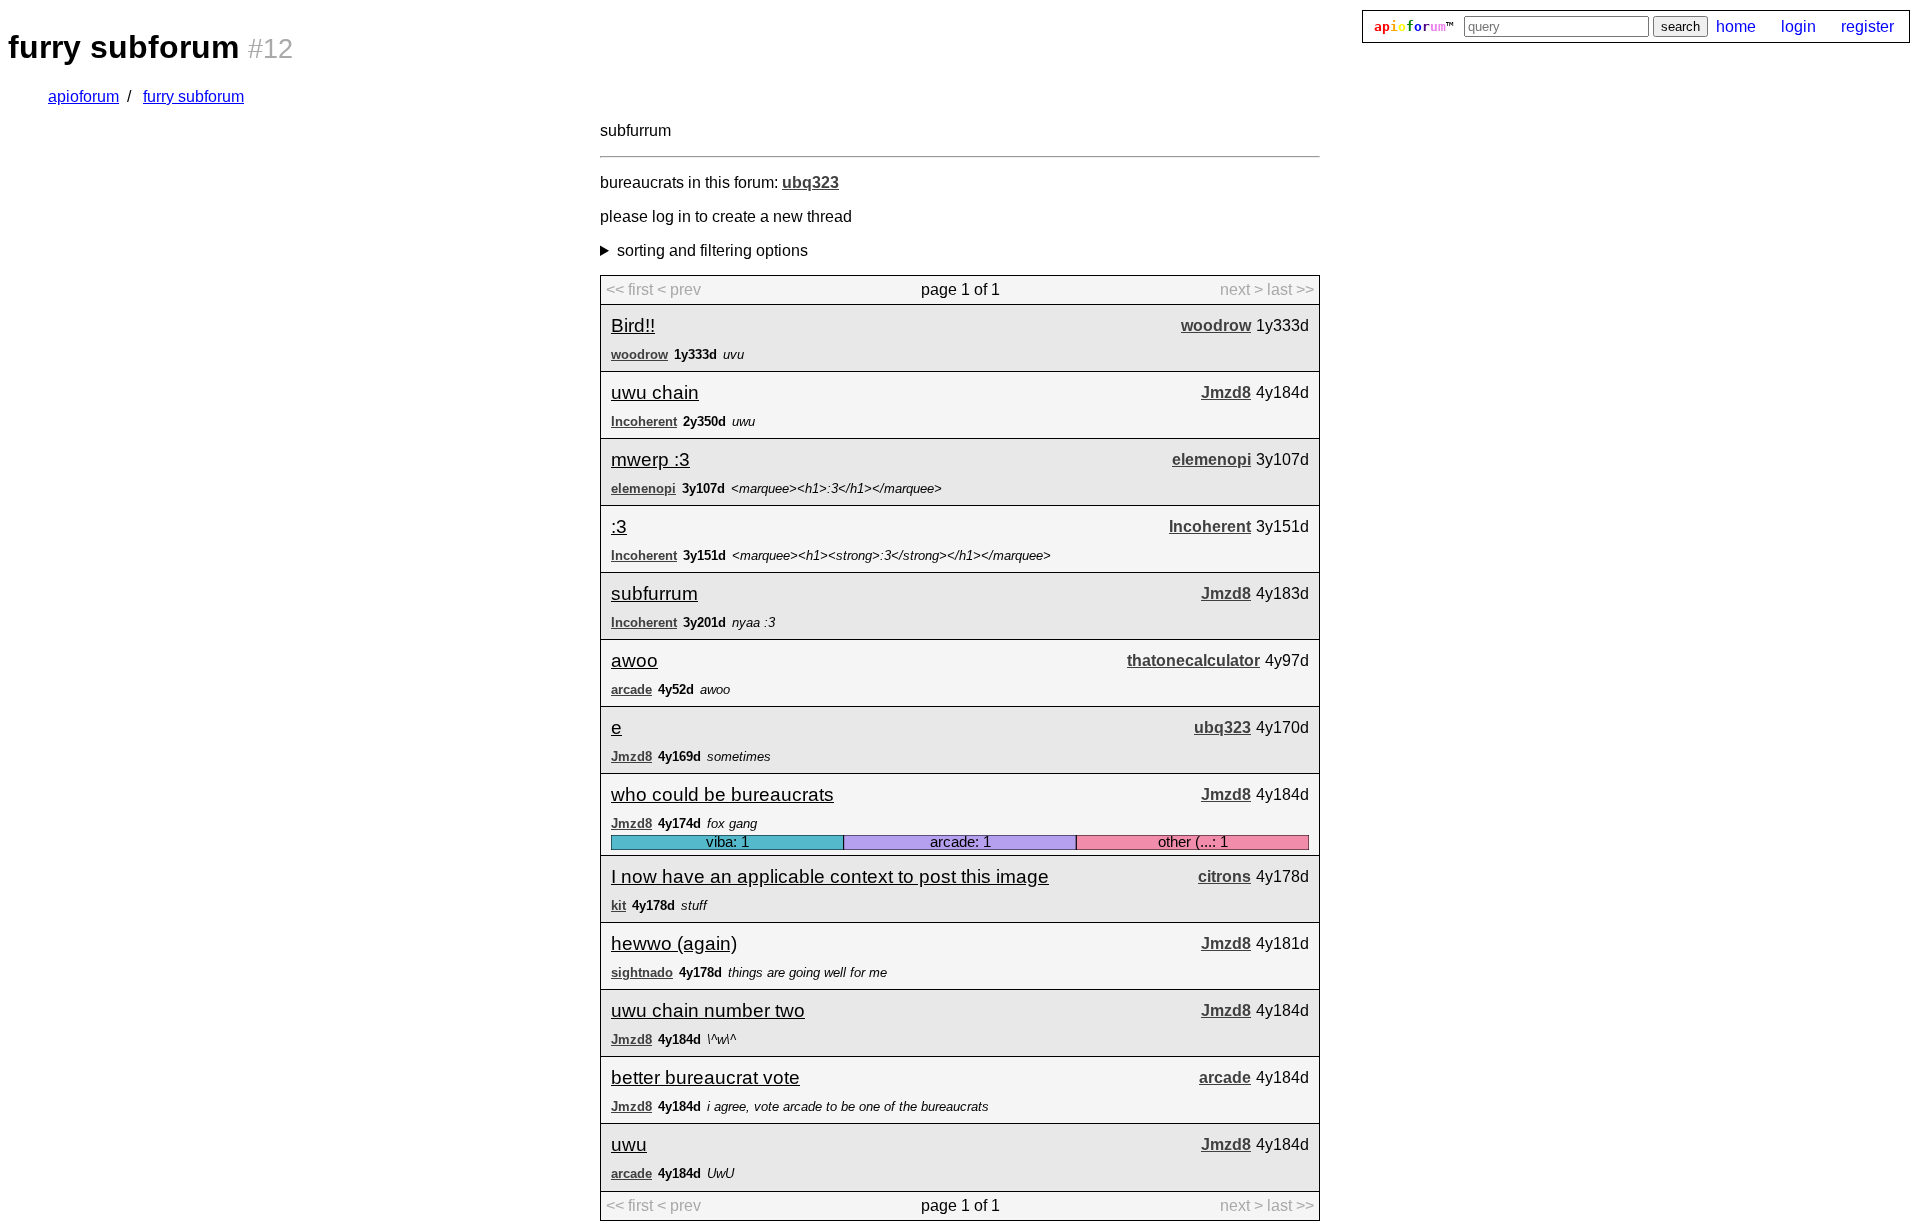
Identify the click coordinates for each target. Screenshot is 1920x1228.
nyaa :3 (753, 622)
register (1867, 26)
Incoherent (644, 421)
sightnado (642, 972)
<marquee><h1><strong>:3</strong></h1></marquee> (891, 555)
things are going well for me (807, 972)
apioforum (83, 96)
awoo (715, 689)
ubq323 (810, 182)
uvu (733, 354)
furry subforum (193, 96)
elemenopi (1211, 459)
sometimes (739, 756)
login (1798, 26)
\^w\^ (721, 1039)
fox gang (732, 823)
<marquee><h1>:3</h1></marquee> (836, 488)
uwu (743, 421)
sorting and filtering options (712, 250)
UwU (720, 1173)
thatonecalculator (1193, 660)
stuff (694, 905)
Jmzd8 (1226, 392)
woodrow (1216, 325)
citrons (1224, 876)
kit (618, 905)
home (1736, 26)
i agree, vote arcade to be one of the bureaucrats (848, 1106)
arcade (631, 689)
